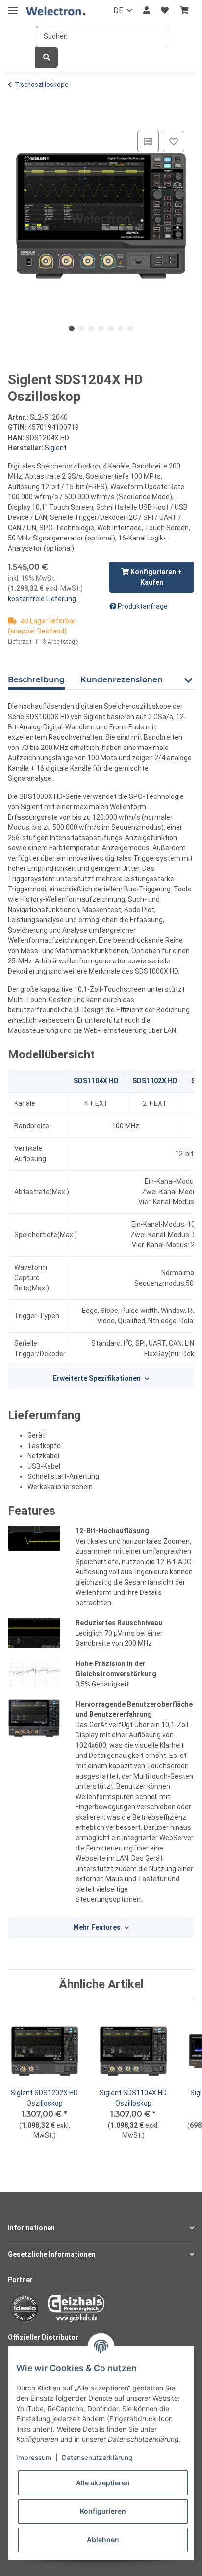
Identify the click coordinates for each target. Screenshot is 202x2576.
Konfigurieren (103, 2511)
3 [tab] (91, 328)
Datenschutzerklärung (97, 2457)
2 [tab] (81, 328)
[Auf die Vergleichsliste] (148, 141)
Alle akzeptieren (103, 2483)
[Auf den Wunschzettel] (174, 141)
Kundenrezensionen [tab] (122, 680)
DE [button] (118, 11)
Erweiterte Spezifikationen (97, 1378)
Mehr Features (97, 1927)
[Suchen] (47, 58)
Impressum (34, 2457)
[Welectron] (56, 11)
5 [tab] (111, 328)
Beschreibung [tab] (36, 680)
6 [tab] (121, 328)
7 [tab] (130, 328)
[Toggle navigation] (13, 6)
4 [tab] (101, 328)
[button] (147, 11)
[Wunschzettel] (165, 11)
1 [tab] (72, 328)
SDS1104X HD (96, 1081)
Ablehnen (103, 2540)
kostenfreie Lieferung (42, 599)
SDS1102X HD (155, 1081)
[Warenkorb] (184, 11)
